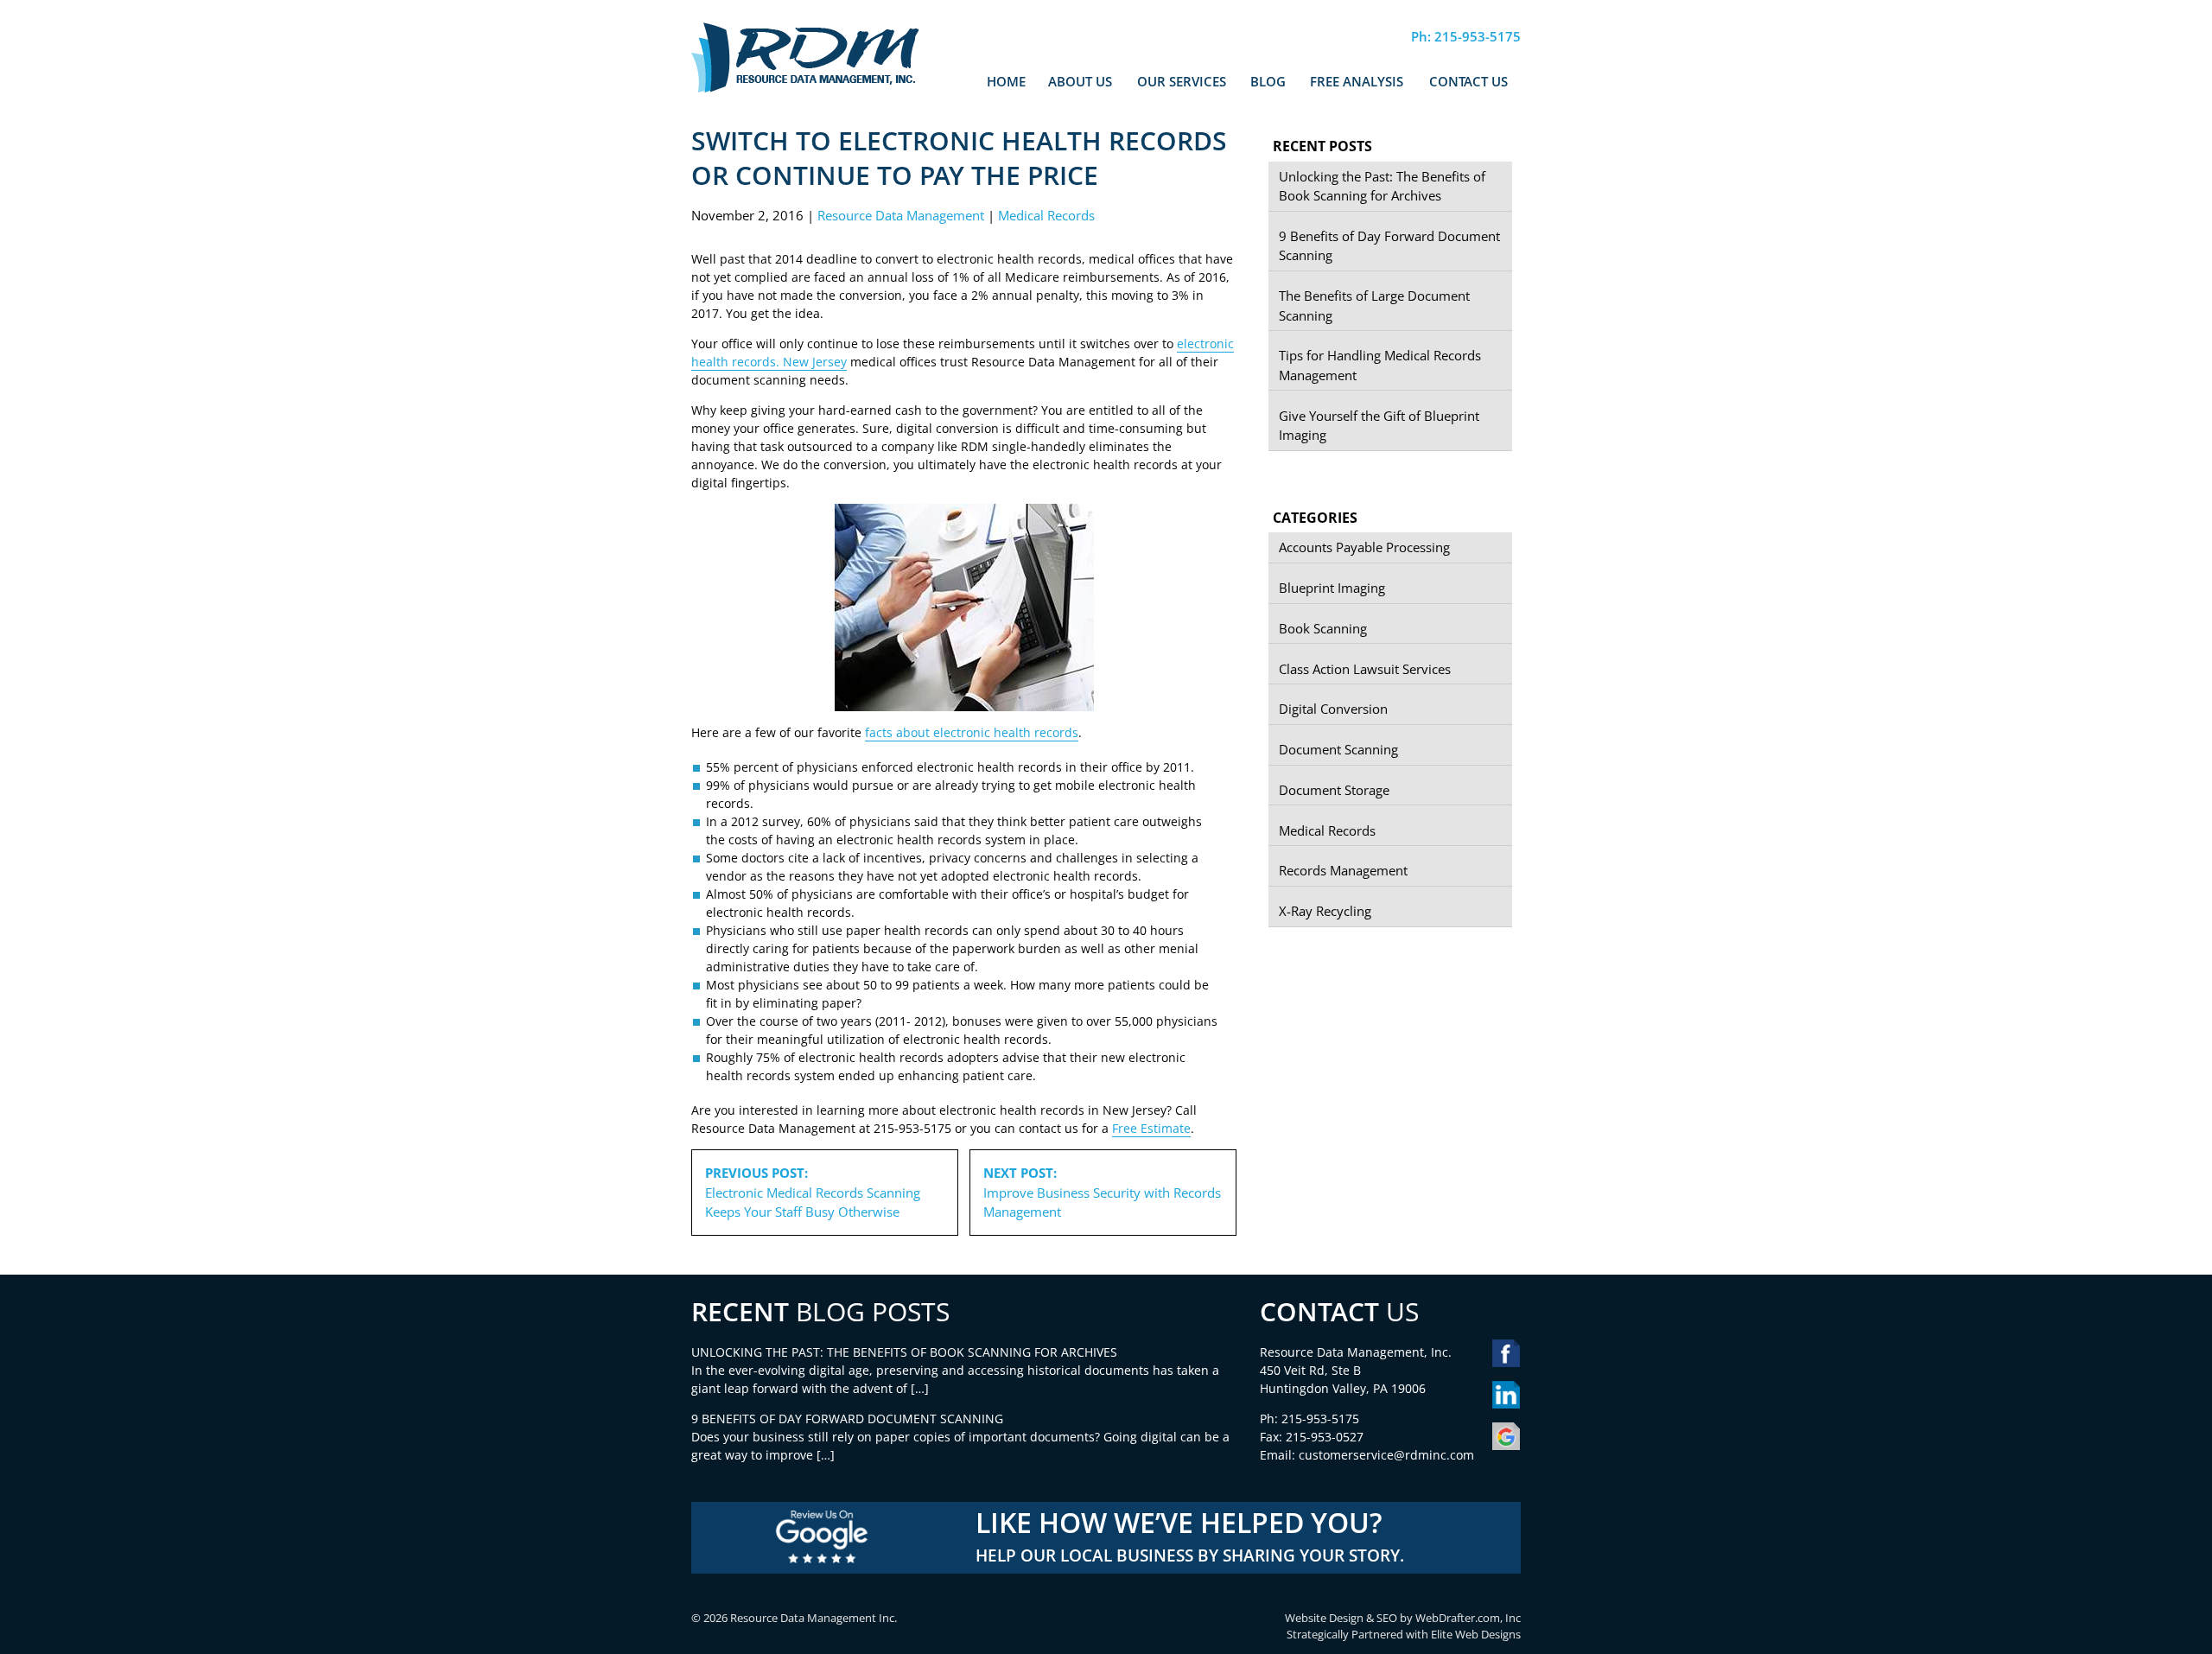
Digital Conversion (1333, 709)
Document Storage (1334, 790)
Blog (1268, 81)
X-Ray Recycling (1325, 911)
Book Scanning (1323, 628)
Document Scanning (1338, 749)
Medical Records (1046, 215)
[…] (920, 1388)
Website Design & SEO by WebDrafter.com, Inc (1403, 1618)
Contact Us (1468, 81)
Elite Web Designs (1476, 1635)
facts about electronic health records (972, 732)
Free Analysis (1357, 81)
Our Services (1182, 81)
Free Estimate (1151, 1128)
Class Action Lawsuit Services (1365, 669)
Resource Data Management (901, 215)
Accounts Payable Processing (1364, 547)
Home (1006, 81)
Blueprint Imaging (1332, 588)
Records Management (1343, 870)
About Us (1080, 81)
